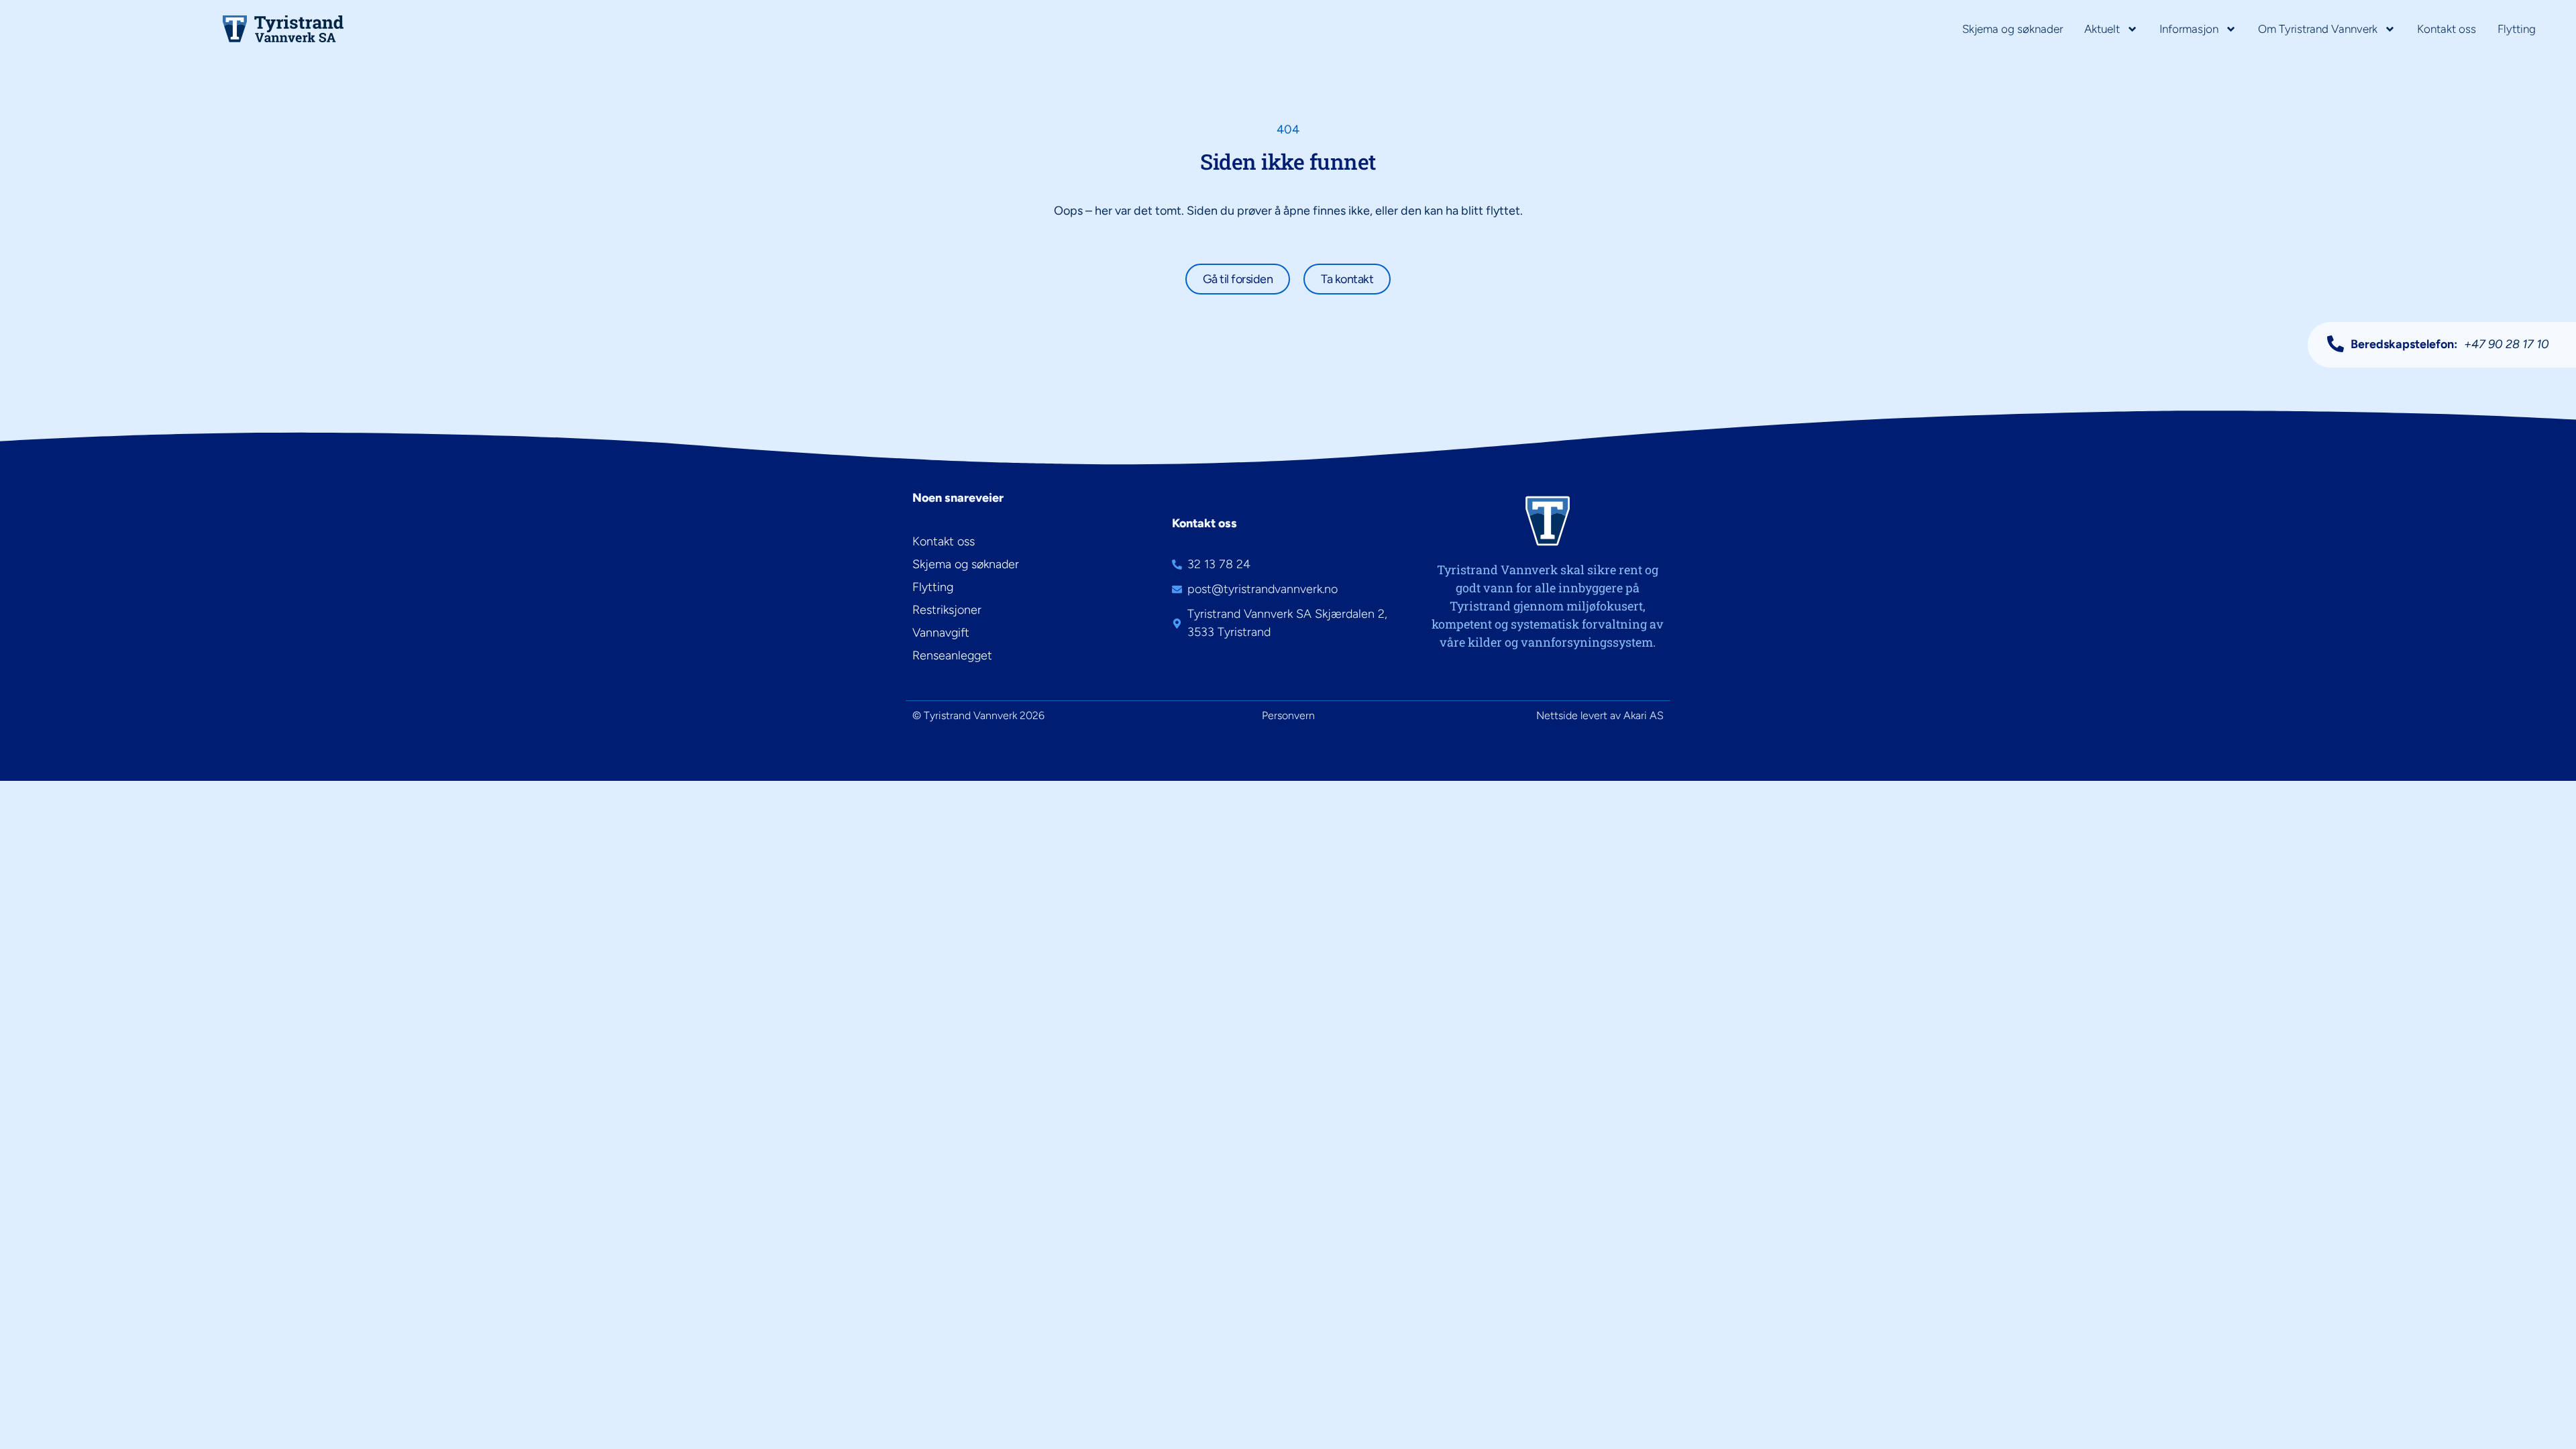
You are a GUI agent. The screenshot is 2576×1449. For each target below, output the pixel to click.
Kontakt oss (2447, 29)
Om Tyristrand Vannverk (2318, 29)
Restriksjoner (947, 610)
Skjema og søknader (2012, 29)
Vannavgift (941, 633)
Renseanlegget (952, 655)
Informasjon (2189, 29)
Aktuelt (2102, 29)
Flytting (2517, 29)
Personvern (1288, 715)
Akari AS (1644, 715)
